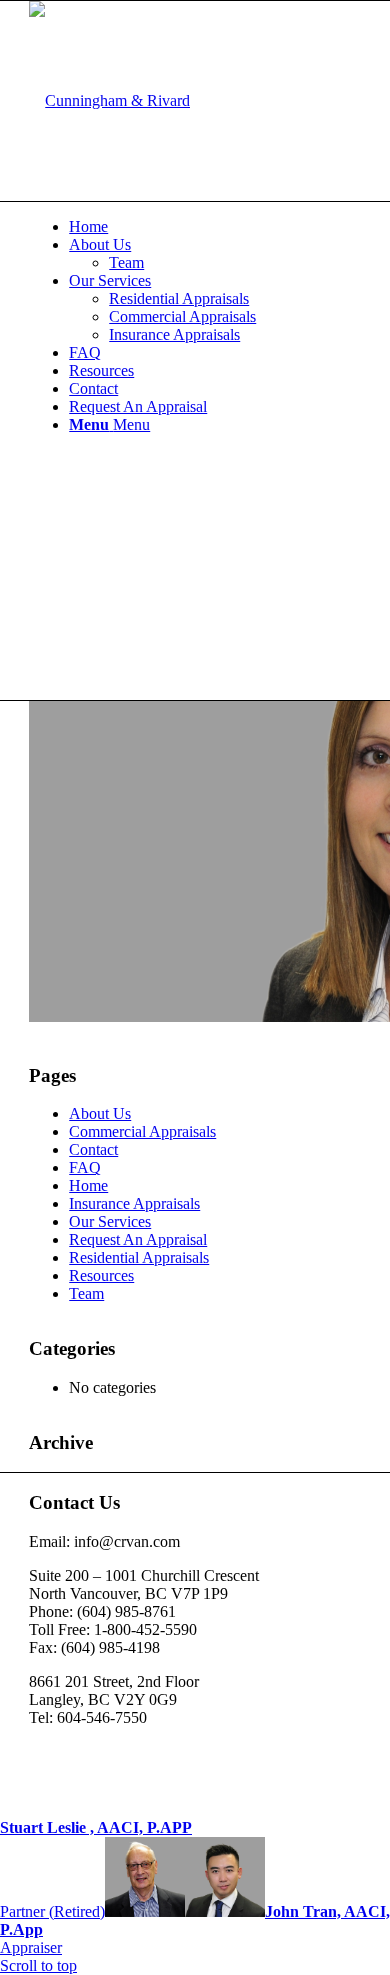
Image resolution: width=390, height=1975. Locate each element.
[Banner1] (109, 100)
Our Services (110, 1221)
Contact (93, 1149)
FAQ (85, 1167)
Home (88, 1185)
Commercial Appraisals (142, 1131)
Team (86, 1293)
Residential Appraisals (139, 1257)
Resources (101, 1275)
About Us (100, 1113)
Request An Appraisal (138, 1239)
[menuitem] (215, 227)
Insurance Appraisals (134, 1203)
